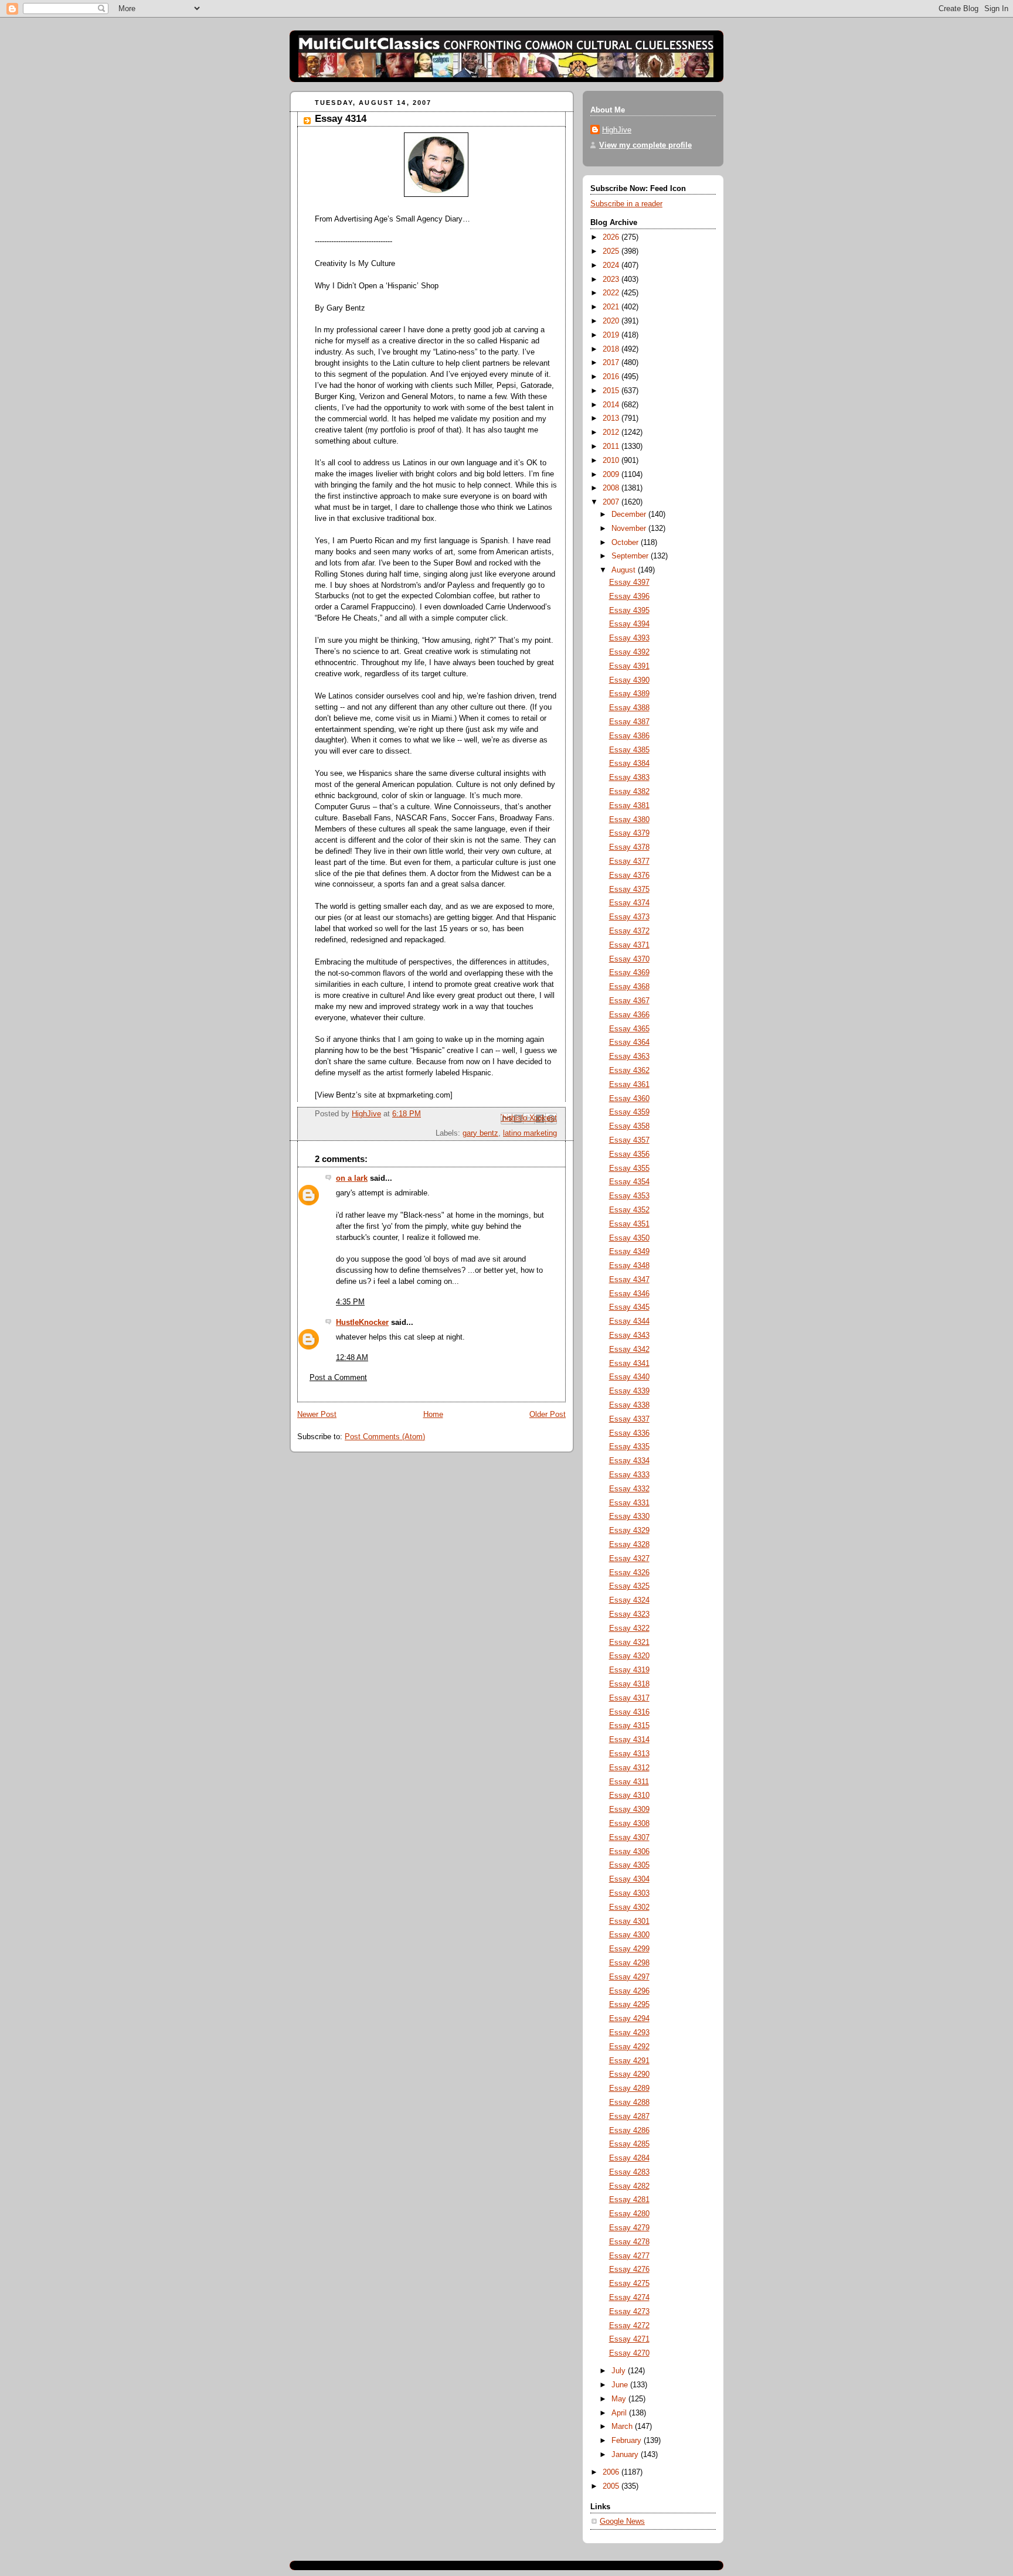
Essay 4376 (629, 875)
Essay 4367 (629, 1001)
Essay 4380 (629, 820)
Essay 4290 (629, 2074)
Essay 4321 (629, 1643)
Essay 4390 (629, 680)
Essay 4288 (629, 2103)
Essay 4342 (629, 1350)
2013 (612, 418)
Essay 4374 (629, 903)
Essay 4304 (629, 1879)
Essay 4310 (629, 1795)
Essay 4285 (629, 2144)
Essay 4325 (629, 1586)
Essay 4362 (629, 1071)
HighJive (617, 130)
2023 (612, 280)
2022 (612, 293)
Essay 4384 (629, 764)
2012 (612, 432)
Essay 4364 (629, 1042)
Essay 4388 (629, 708)
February (628, 2441)
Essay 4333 (629, 1475)
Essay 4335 (629, 1447)
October (626, 543)
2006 (612, 2472)
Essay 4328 (629, 1545)
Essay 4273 (629, 2312)
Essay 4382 (629, 792)
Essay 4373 (629, 917)
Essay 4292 (629, 2047)
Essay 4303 (629, 1893)
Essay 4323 (629, 1614)
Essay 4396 (629, 597)
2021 (612, 307)
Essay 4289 (629, 2088)
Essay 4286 (629, 2131)
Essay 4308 (629, 1824)
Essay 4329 (629, 1531)
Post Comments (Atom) (385, 1437)
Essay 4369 (629, 973)
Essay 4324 (629, 1600)
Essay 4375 (629, 890)
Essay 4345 (629, 1307)
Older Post (548, 1415)
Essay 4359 (629, 1112)
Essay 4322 (629, 1628)
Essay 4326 (629, 1573)
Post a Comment (338, 1378)
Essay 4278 (629, 2242)
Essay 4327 (629, 1559)
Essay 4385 (629, 750)
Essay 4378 (629, 847)
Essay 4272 (629, 2326)
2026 (612, 237)
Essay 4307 (629, 1838)
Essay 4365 (629, 1029)
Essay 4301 (629, 1921)
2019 (612, 335)
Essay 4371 (629, 945)
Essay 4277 (629, 2256)
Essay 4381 (629, 806)
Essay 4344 (629, 1321)
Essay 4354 (629, 1182)
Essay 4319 (629, 1670)
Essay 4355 (629, 1168)
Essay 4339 (629, 1391)
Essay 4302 (629, 1907)
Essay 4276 (629, 2270)
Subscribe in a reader (626, 204)
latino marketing (530, 1133)
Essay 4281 (629, 2200)
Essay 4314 (341, 119)
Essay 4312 (629, 1768)
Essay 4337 (629, 1419)
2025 (612, 251)
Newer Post (317, 1415)
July (620, 2371)
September (631, 556)
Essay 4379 (629, 833)
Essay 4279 (629, 2228)
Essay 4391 (629, 666)
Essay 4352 (629, 1210)
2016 (612, 377)
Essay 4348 (629, 1266)
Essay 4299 (629, 1949)
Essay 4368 (629, 987)
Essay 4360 (629, 1099)
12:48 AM (352, 1358)
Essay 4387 (629, 722)
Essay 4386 (629, 736)
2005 (612, 2486)
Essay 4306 (629, 1852)
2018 (612, 349)
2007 (612, 502)
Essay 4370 (629, 959)
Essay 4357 (629, 1140)
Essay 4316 (629, 1712)
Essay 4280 (629, 2214)
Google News (622, 2522)
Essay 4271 (629, 2339)
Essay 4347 (629, 1280)
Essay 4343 (629, 1335)
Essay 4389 (629, 694)
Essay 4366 (629, 1015)
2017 (612, 363)
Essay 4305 (629, 1865)
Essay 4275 (629, 2284)
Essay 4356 (629, 1154)
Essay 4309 (629, 1810)
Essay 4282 (629, 2186)
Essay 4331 (629, 1503)
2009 (612, 475)
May (620, 2399)
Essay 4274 (629, 2298)
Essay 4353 (629, 1196)
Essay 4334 (629, 1461)
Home (433, 1415)
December (630, 514)
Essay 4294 (629, 2019)
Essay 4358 (629, 1126)
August (625, 570)
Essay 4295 (629, 2005)
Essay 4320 (629, 1656)
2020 (612, 321)
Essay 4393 (629, 638)
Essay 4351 (629, 1224)
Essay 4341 (629, 1364)
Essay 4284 (629, 2158)
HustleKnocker (362, 1323)
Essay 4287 (629, 2117)
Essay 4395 (629, 611)
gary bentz (480, 1133)
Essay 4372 (629, 931)
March (623, 2427)
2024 (612, 265)
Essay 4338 (629, 1405)
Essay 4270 (629, 2353)
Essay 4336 (629, 1433)
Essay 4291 (629, 2061)
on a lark (352, 1178)
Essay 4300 (629, 1935)
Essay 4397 (629, 582)
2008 (612, 488)
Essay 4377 (629, 861)
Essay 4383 (629, 778)
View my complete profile (645, 145)
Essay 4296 (629, 1991)
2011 (612, 447)
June (621, 2385)
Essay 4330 (629, 1517)
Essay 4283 (629, 2172)
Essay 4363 (629, 1057)
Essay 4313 (629, 1754)
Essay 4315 (629, 1726)
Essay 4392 (629, 652)
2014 (612, 405)
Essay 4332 (629, 1489)
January (626, 2455)
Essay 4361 (629, 1085)
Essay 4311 (629, 1782)
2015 (612, 391)
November (630, 529)
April (620, 2413)
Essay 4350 (629, 1238)
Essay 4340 (629, 1377)
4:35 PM (350, 1302)
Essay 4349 (629, 1252)
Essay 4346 (629, 1294)
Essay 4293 (629, 2033)
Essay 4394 (629, 624)
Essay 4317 (629, 1698)
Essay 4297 (629, 1977)
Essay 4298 (629, 1963)
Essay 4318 (629, 1684)
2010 (612, 461)
